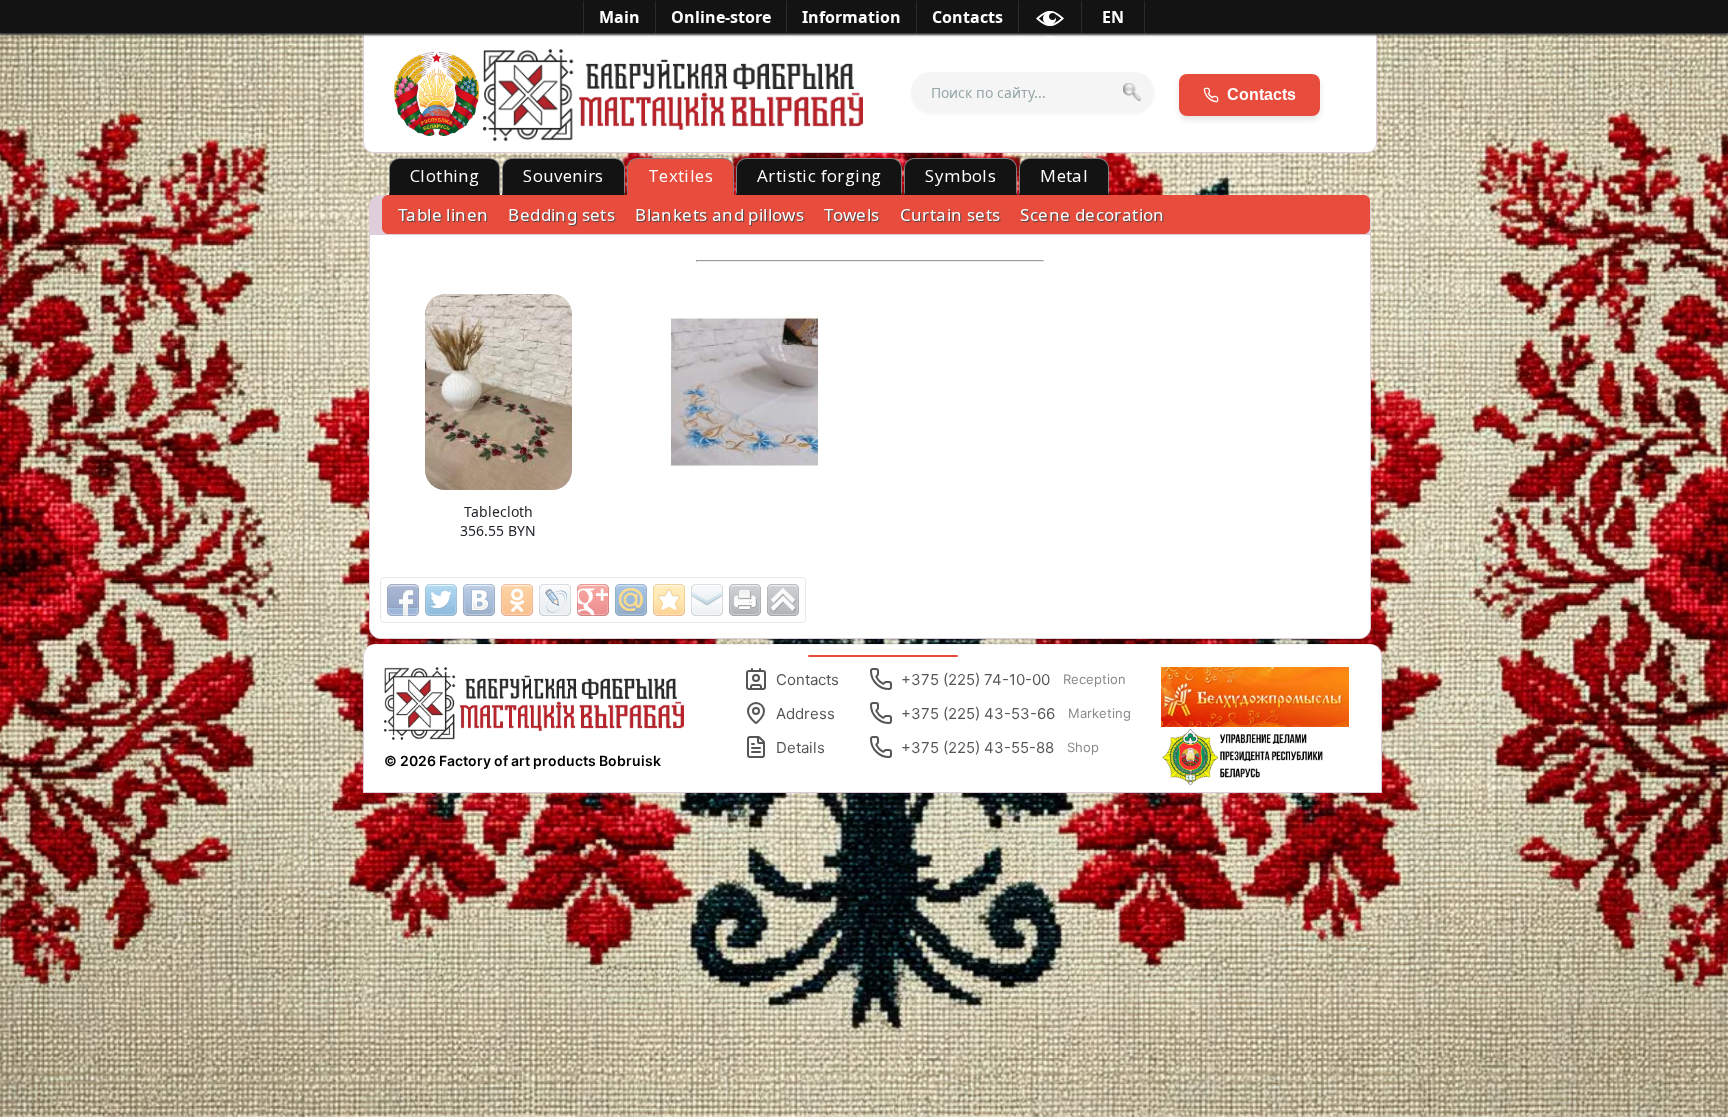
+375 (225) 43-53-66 (1016, 713)
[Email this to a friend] (707, 600)
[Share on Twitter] (441, 600)
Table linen (443, 214)
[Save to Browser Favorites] (669, 600)
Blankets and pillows (719, 214)
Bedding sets (561, 214)
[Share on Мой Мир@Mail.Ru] (631, 600)
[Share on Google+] (593, 600)
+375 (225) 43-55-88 (1000, 747)
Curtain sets (950, 214)
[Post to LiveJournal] (555, 600)
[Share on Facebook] (403, 600)
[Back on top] (783, 600)
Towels (851, 214)
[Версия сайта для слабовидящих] (1050, 22)
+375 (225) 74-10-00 (1013, 679)
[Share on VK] (479, 600)
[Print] (745, 600)
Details (800, 747)
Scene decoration (1092, 214)
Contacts (807, 679)
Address (805, 713)
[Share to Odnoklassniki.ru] (517, 600)
